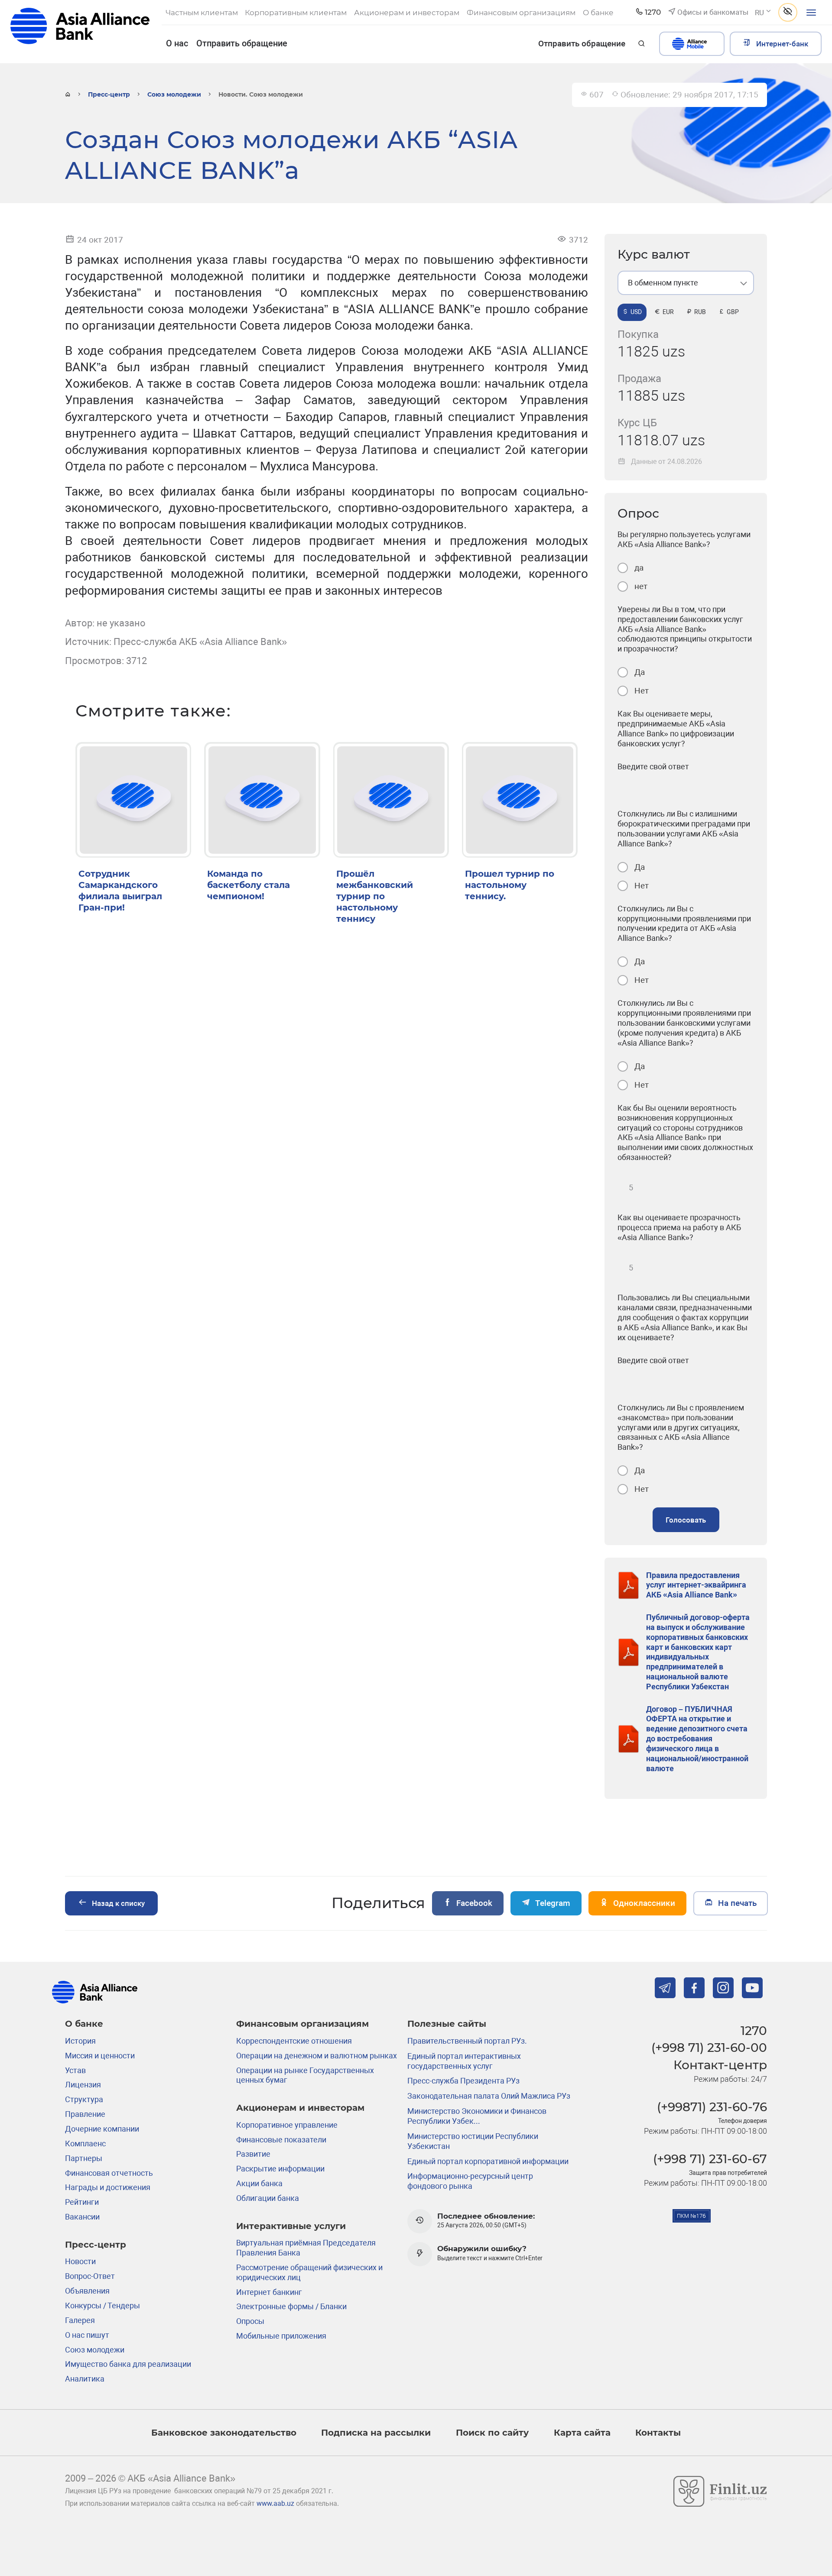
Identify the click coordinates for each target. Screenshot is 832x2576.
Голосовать (686, 1520)
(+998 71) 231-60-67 (710, 2159)
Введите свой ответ (653, 766)
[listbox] (686, 283)
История (80, 2041)
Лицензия (83, 2085)
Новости (80, 2261)
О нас (177, 43)
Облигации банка (268, 2198)
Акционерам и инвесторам (300, 2108)
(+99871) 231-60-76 (712, 2107)
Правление (85, 2114)
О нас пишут (87, 2335)
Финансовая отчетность (109, 2173)
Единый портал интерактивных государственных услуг (464, 2061)
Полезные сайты (447, 2024)
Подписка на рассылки (376, 2432)
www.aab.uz (275, 2504)
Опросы (250, 2321)
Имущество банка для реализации (128, 2364)
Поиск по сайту (492, 2432)
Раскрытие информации (280, 2169)
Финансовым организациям (302, 2024)
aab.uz (80, 31)
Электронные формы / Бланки (291, 2306)
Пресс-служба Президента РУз (463, 2081)
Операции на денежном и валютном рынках (317, 2056)
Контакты (658, 2432)
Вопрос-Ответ (90, 2276)
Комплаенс (85, 2143)
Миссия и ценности (100, 2056)
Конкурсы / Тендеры (102, 2305)
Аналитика (85, 2379)
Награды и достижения (108, 2187)
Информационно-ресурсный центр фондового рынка (470, 2181)
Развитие (253, 2154)
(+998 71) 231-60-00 (709, 2048)
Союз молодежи (174, 94)
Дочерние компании (102, 2129)
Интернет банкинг (269, 2292)
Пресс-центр (109, 94)
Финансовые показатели (281, 2140)
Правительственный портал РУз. (467, 2041)
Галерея (80, 2320)
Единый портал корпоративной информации (488, 2161)
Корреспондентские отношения (294, 2041)
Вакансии (82, 2217)
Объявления (87, 2291)
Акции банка (259, 2183)
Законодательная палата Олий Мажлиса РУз (489, 2096)
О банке (84, 2024)
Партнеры (84, 2158)
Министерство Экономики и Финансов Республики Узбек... (477, 2116)
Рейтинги (82, 2202)
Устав (75, 2070)
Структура (84, 2099)
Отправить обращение (242, 43)
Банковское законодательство (224, 2432)
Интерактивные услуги (291, 2226)
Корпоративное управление (287, 2125)
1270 (754, 2031)
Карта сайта (582, 2432)
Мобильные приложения (281, 2336)
